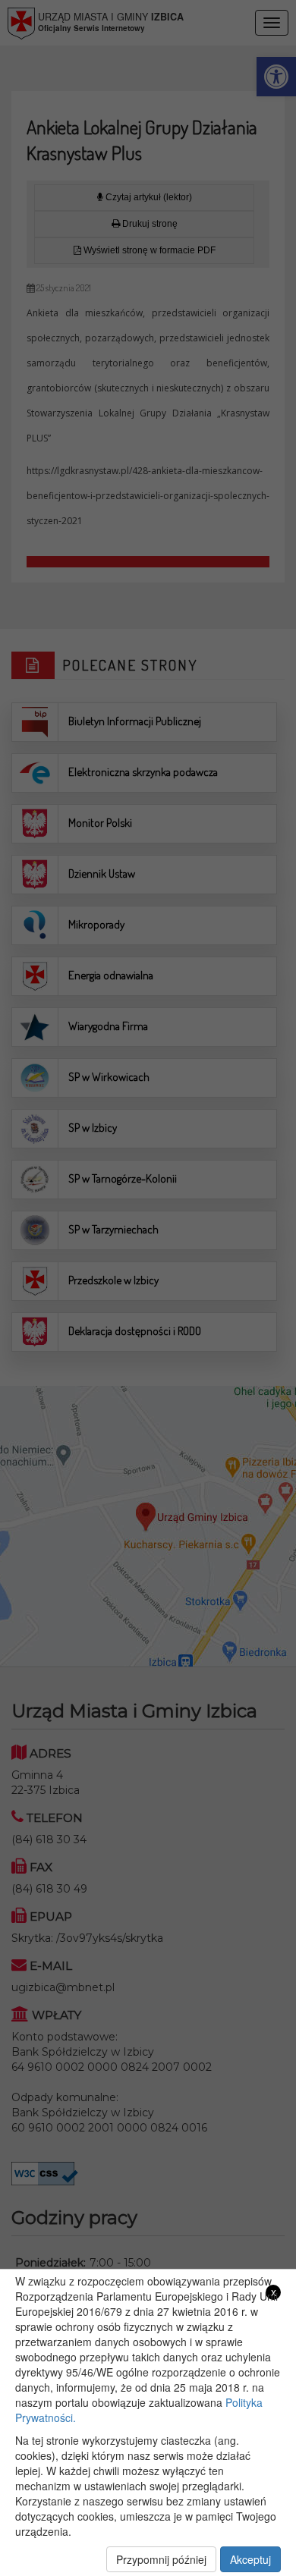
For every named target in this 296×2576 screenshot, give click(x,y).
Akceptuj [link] (250, 2559)
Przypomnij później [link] (161, 2559)
